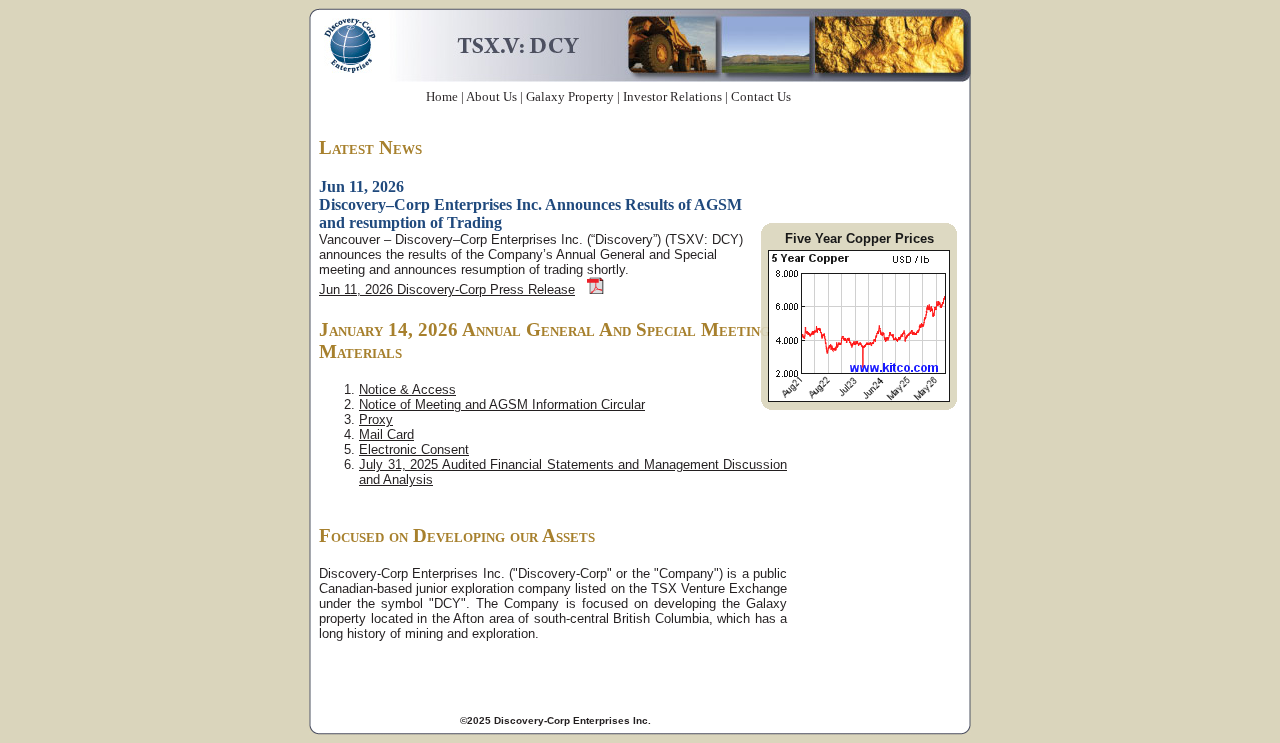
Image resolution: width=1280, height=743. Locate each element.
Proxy (376, 419)
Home (442, 96)
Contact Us (761, 96)
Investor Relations (672, 96)
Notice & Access (407, 389)
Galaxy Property (570, 96)
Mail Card (386, 434)
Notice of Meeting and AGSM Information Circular (502, 404)
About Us (491, 96)
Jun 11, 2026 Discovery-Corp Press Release (447, 289)
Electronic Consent (414, 449)
